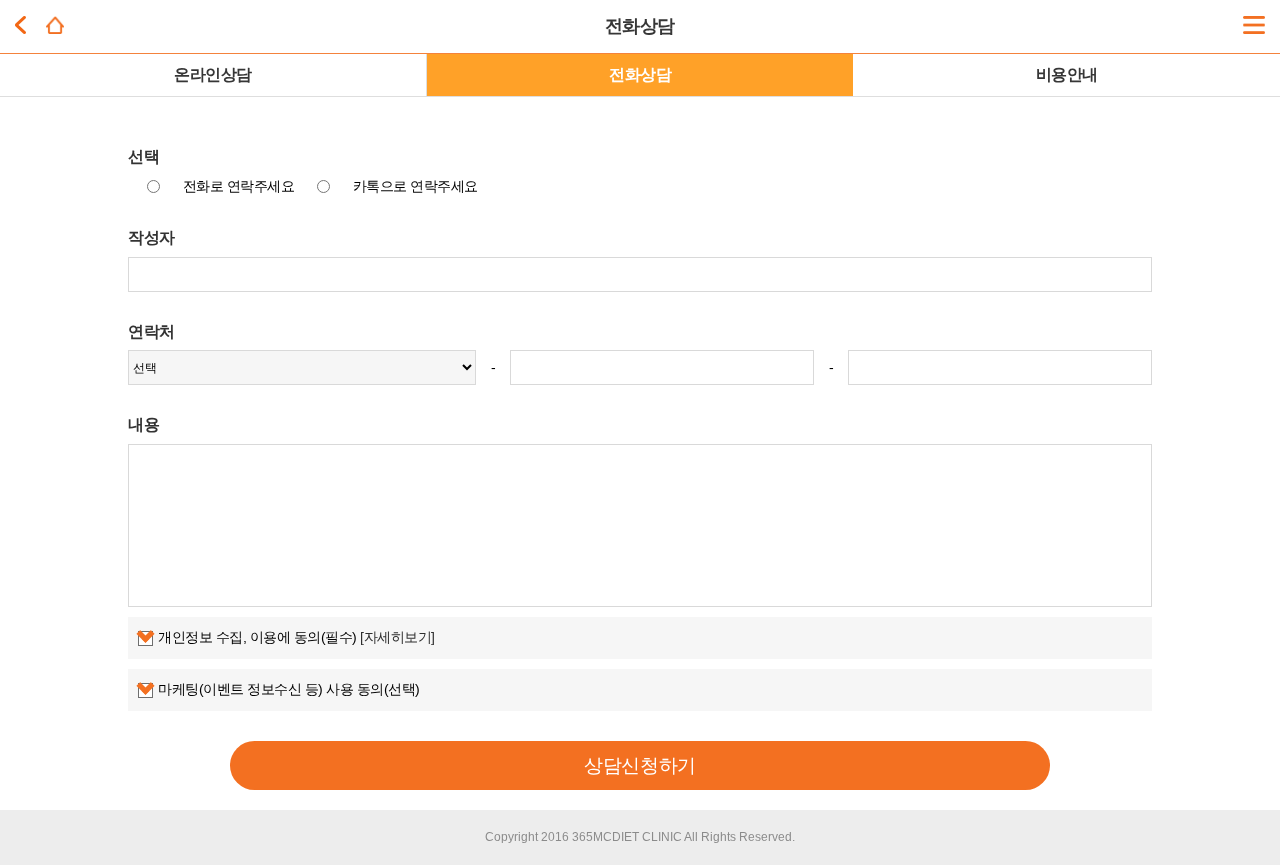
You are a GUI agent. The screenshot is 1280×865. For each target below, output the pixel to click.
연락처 (151, 330)
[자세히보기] (397, 637)
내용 (143, 424)
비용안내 (1067, 74)
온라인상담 (213, 74)
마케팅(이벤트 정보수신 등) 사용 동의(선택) (289, 689)
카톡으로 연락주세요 (415, 186)
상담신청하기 (639, 765)
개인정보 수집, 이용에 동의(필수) (296, 637)
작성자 (151, 237)
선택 (143, 156)
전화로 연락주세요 (239, 186)
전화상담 (640, 74)
